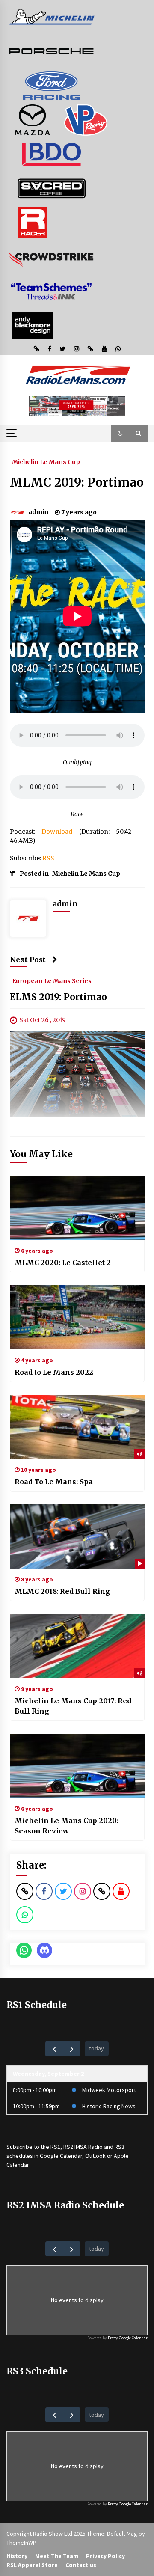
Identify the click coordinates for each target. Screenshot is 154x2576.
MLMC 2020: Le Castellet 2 (63, 1263)
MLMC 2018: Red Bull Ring (62, 1591)
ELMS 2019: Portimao (58, 997)
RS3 (120, 2147)
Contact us (81, 2565)
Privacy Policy (105, 2556)
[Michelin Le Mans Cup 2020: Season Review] (77, 1766)
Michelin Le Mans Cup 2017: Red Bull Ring (73, 1706)
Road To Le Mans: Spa (54, 1482)
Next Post (28, 960)
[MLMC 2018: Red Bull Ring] (77, 1536)
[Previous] (54, 2049)
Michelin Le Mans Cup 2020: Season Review (67, 1826)
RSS (48, 858)
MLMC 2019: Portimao (77, 482)
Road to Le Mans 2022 (54, 1372)
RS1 (55, 2147)
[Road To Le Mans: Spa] (77, 1427)
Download (57, 832)
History (17, 2556)
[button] (120, 433)
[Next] (72, 2049)
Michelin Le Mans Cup (46, 461)
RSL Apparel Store (32, 2565)
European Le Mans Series (52, 980)
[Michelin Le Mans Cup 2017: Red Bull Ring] (77, 1646)
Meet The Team (57, 2556)
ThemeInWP (21, 2543)
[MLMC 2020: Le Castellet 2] (77, 1208)
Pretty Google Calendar (128, 2338)
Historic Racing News (109, 2106)
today (96, 2048)
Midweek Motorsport (109, 2090)
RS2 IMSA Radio (83, 2147)
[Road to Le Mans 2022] (77, 1317)
